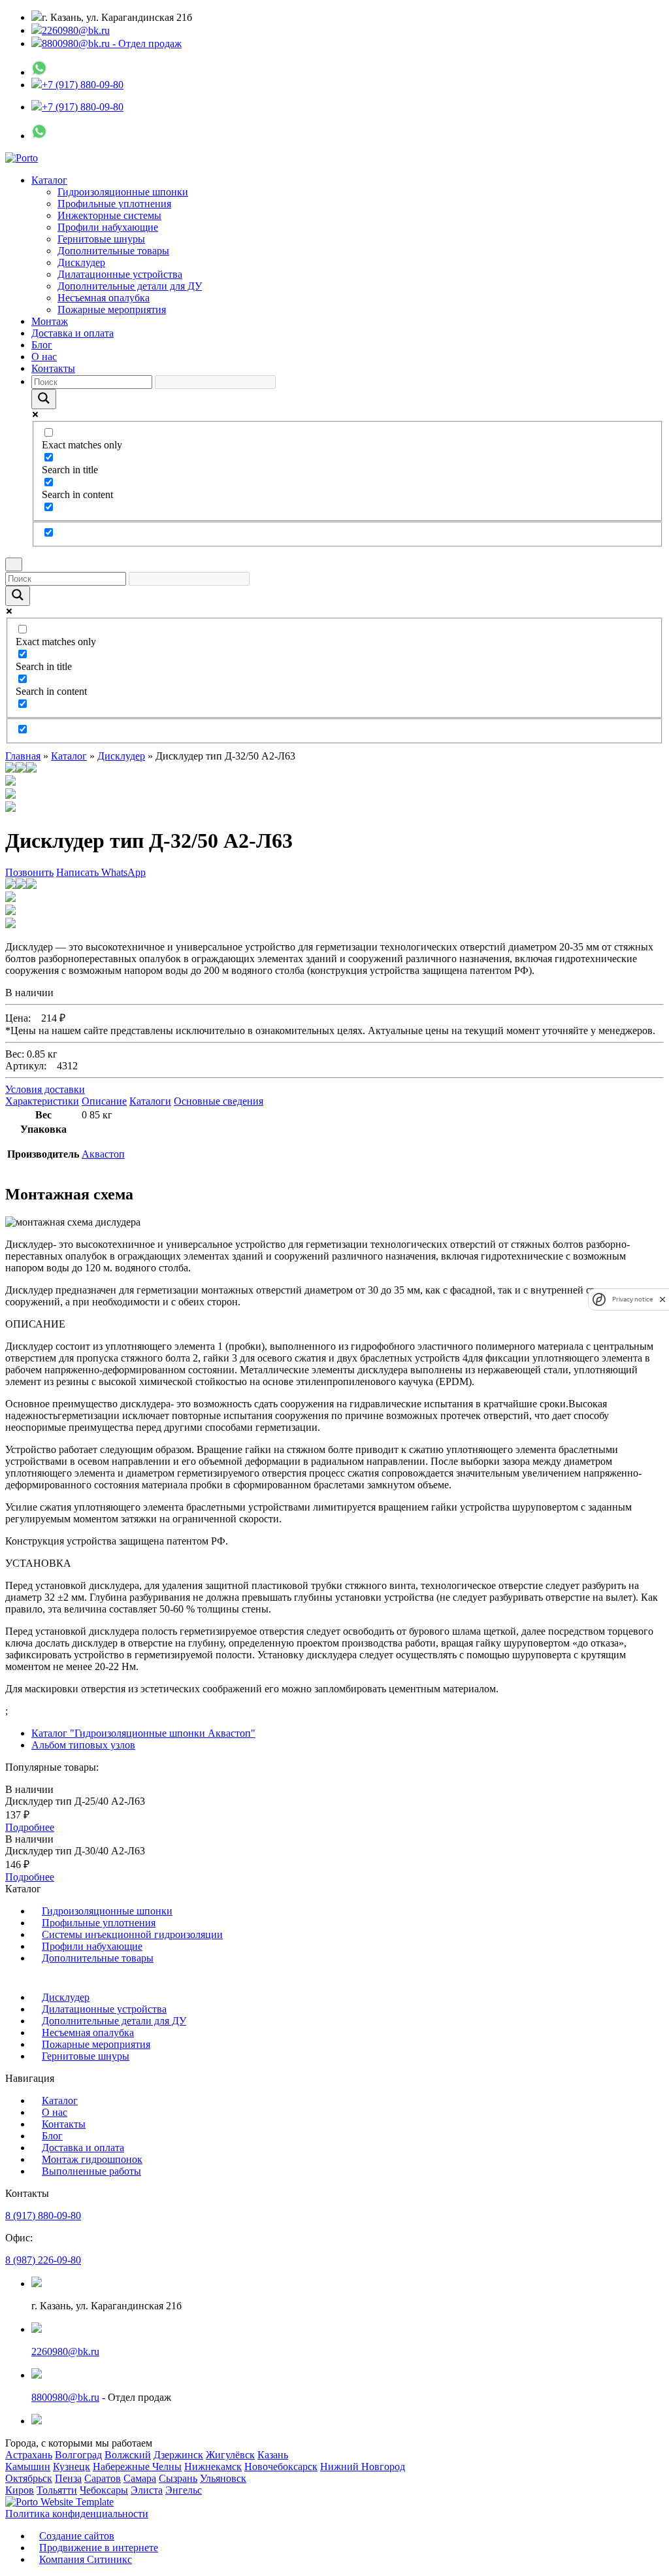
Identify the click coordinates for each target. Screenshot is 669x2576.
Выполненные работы (91, 2171)
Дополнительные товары (113, 251)
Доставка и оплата (73, 333)
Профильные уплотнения (114, 204)
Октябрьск (29, 2478)
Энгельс (184, 2490)
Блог (42, 345)
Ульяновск (223, 2478)
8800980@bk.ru (65, 2397)
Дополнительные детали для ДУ (130, 286)
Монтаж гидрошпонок (92, 2159)
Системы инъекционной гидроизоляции (132, 1934)
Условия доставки (45, 1089)
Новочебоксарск (281, 2467)
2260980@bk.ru (76, 30)
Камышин (28, 2467)
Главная (23, 756)
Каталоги (150, 1101)
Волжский (128, 2455)
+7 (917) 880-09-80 (83, 85)
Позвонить (29, 872)
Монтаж (50, 321)
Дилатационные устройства (120, 274)
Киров (20, 2490)
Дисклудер (81, 262)
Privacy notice (632, 1299)
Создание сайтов (77, 2536)
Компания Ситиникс (86, 2559)
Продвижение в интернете (99, 2548)
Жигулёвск (230, 2455)
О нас (44, 357)
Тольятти (57, 2490)
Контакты (53, 368)
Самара (140, 2478)
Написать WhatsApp (101, 872)
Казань (273, 2455)
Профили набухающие (108, 227)
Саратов (103, 2478)
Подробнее (30, 1827)
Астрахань (29, 2455)
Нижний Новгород (363, 2467)
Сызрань (178, 2478)
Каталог (49, 180)
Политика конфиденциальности (77, 2514)
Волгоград (78, 2455)
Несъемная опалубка (104, 298)
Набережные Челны (137, 2467)
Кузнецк (72, 2467)
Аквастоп (103, 1154)
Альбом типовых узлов (83, 1745)
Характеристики (42, 1101)
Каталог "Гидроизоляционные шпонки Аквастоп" (143, 1733)
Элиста (147, 2490)
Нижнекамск (213, 2467)
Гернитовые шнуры (101, 239)
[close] (662, 1299)
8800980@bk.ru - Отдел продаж (112, 43)
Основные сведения (219, 1101)
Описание (104, 1101)
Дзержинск (178, 2455)
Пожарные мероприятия (112, 309)
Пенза (68, 2478)
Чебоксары (104, 2490)
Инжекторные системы (109, 215)
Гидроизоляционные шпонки (123, 192)
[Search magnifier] (44, 399)
